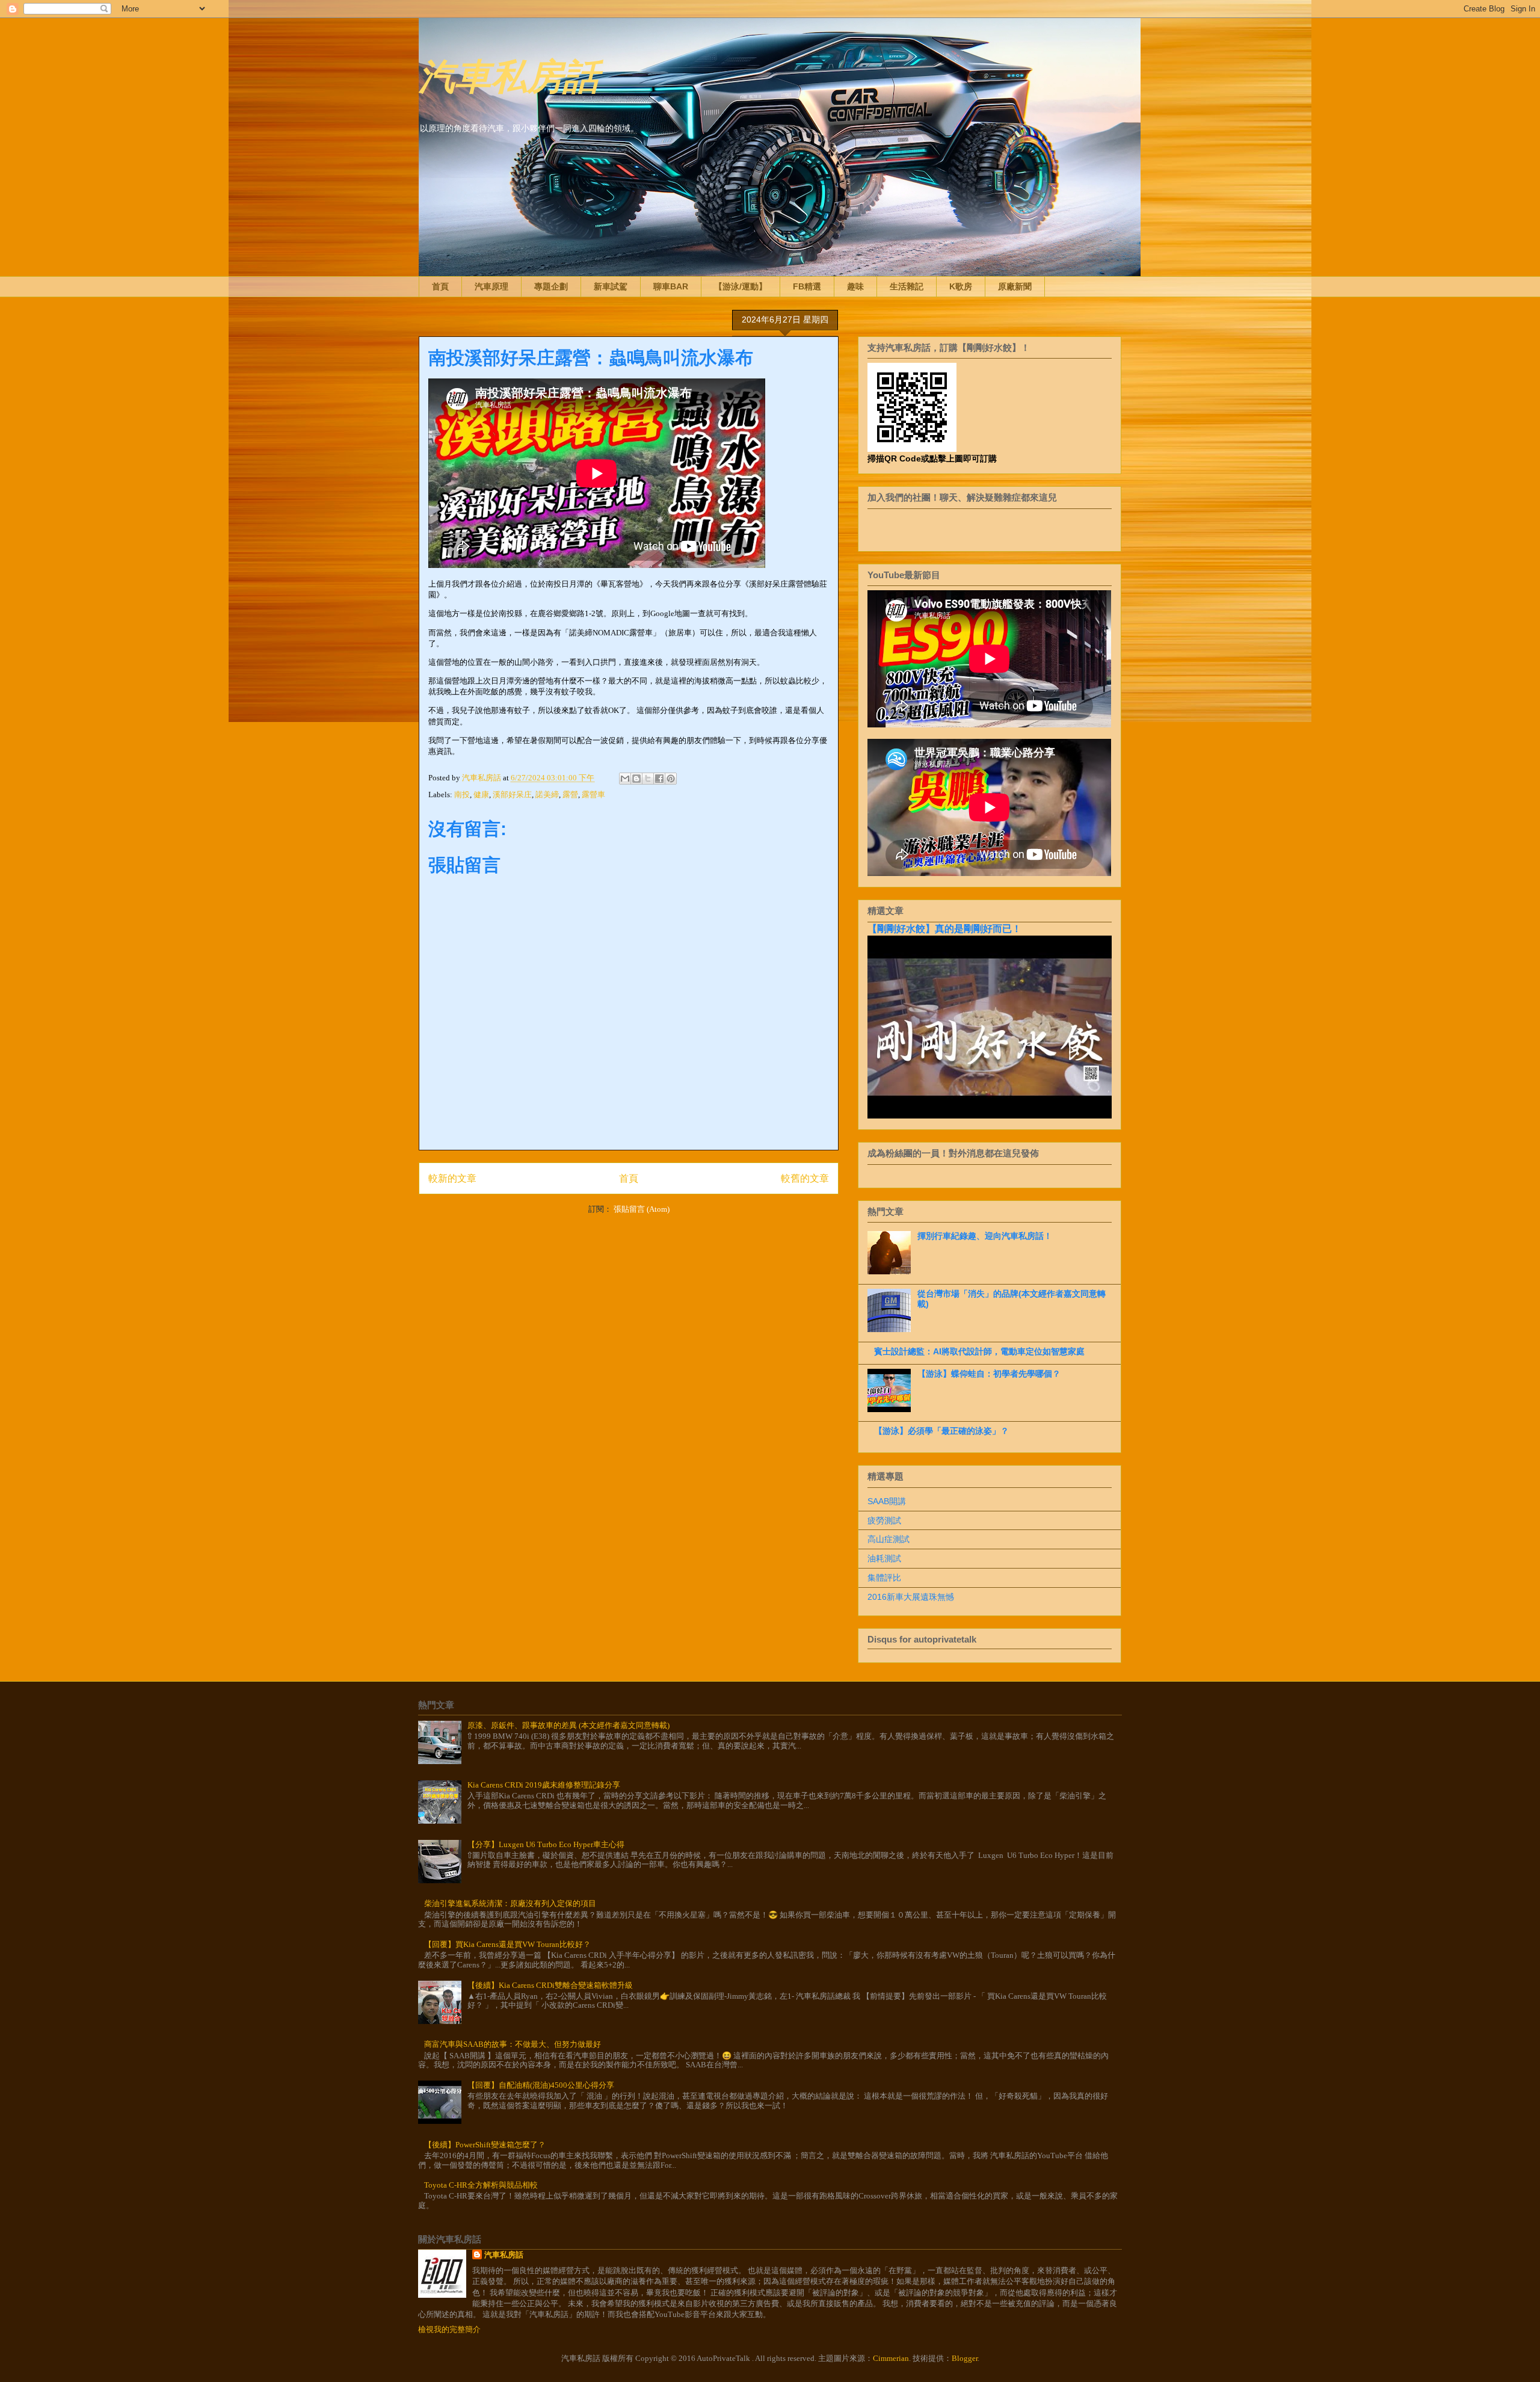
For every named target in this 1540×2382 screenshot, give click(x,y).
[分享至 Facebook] (659, 779)
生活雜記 (907, 286)
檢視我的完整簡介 (449, 2329)
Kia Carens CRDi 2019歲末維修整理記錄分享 (544, 1785)
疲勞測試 (884, 1520)
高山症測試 (889, 1539)
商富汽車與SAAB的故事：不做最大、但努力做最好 (513, 2044)
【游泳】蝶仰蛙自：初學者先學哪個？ (989, 1374)
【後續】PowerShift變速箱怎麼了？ (485, 2145)
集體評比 (884, 1578)
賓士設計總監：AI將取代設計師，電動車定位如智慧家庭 (979, 1351)
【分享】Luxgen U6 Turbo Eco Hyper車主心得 (546, 1844)
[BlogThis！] (636, 779)
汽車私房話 (509, 74)
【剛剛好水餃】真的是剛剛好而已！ (944, 928)
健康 (481, 795)
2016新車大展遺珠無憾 (911, 1597)
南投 (462, 795)
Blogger (965, 2358)
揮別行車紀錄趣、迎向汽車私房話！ (985, 1236)
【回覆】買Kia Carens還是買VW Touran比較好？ (507, 1944)
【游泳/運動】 (741, 286)
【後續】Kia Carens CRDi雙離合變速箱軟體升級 (550, 1985)
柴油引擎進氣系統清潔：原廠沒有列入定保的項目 (510, 1903)
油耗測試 (884, 1558)
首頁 (440, 286)
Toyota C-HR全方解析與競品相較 (481, 2185)
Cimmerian (891, 2358)
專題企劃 (551, 286)
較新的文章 (452, 1178)
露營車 (593, 795)
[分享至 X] (648, 779)
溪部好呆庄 (512, 795)
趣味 (855, 286)
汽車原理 (491, 286)
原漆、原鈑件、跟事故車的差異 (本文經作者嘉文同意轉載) (568, 1725)
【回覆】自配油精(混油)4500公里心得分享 (541, 2085)
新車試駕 (611, 286)
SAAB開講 (887, 1501)
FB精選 (807, 286)
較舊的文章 (805, 1178)
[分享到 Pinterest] (671, 779)
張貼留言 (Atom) (642, 1209)
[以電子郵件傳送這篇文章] (625, 779)
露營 (570, 795)
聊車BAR (671, 286)
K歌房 (961, 286)
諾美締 (547, 795)
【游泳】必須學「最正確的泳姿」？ (941, 1431)
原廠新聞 (1015, 286)
